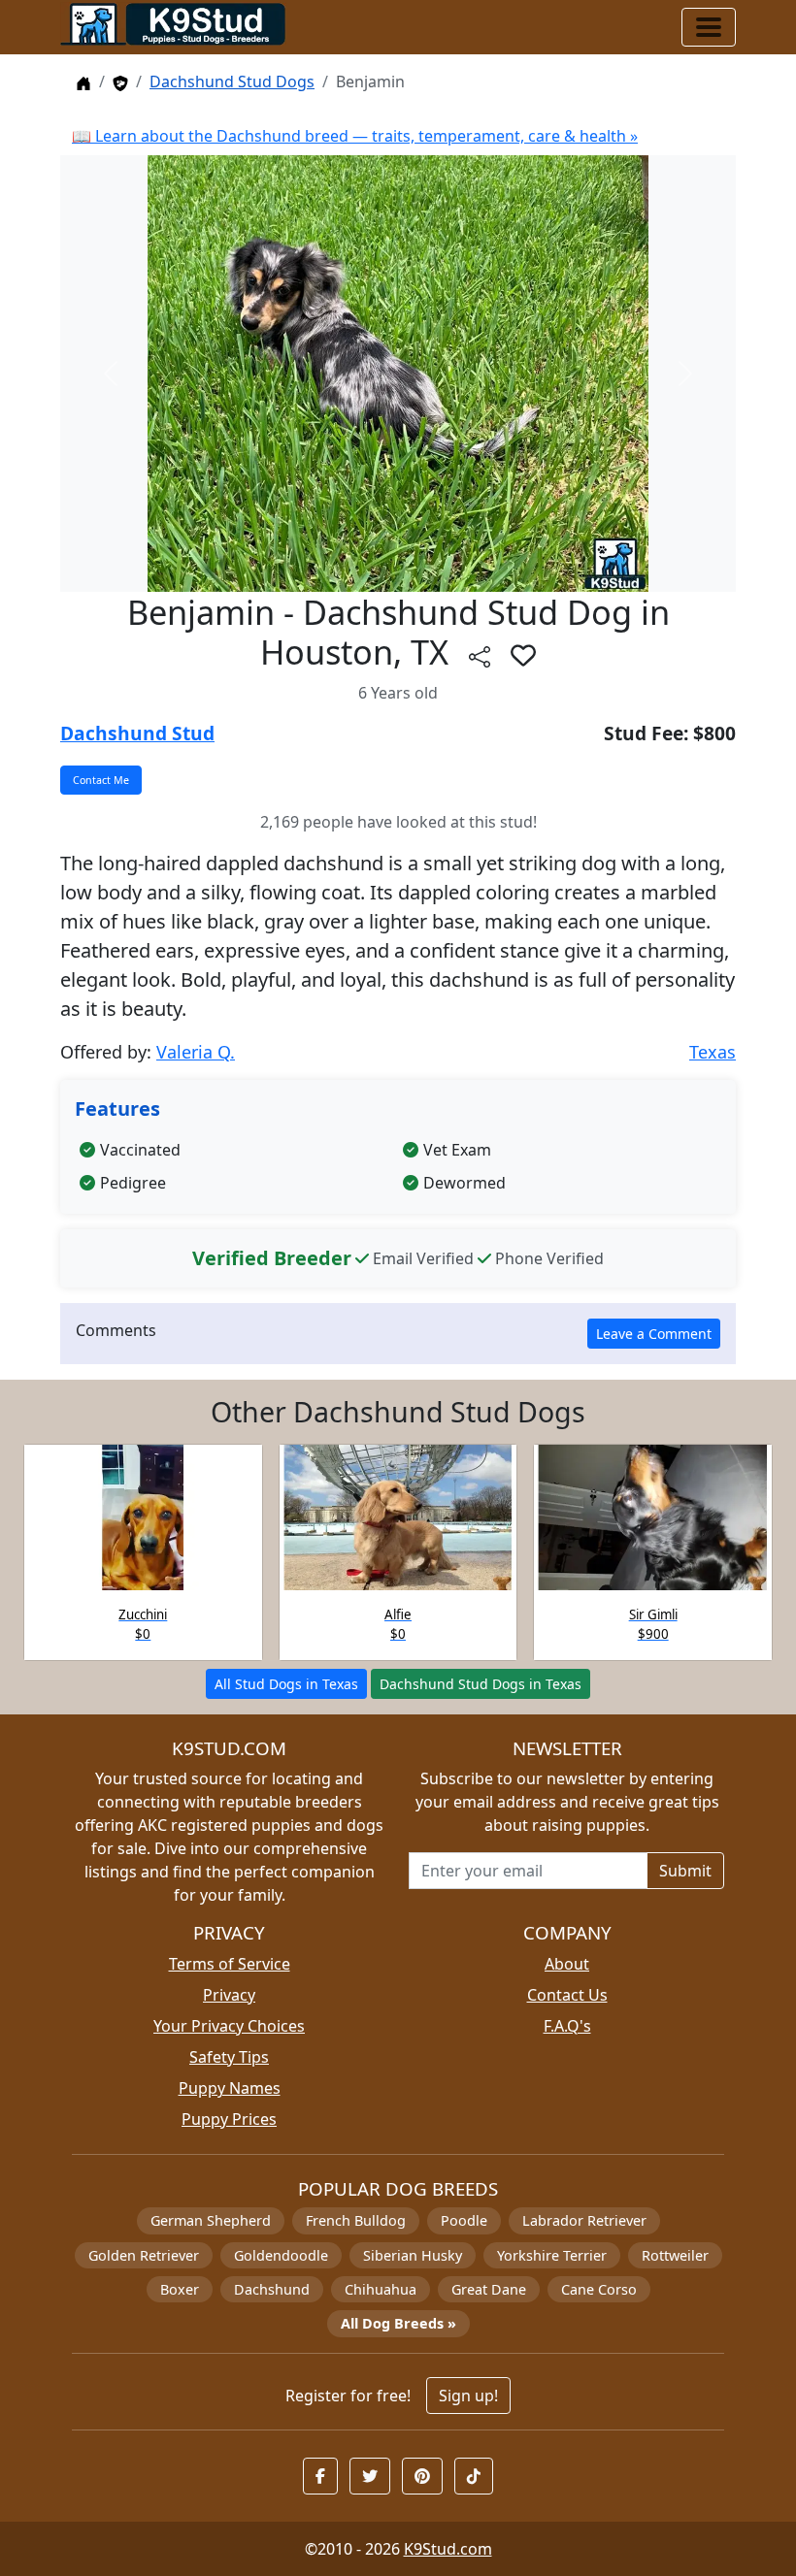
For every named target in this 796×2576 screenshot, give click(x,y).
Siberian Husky (413, 2255)
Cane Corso (599, 2289)
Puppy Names (230, 2088)
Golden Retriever (144, 2255)
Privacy (229, 1995)
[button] (523, 655)
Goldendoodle (281, 2255)
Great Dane (489, 2289)
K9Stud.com (448, 2549)
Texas (713, 1052)
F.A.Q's (567, 2026)
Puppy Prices (229, 2119)
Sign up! (468, 2396)
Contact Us (567, 1995)
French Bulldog (356, 2220)
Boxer (180, 2289)
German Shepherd (211, 2220)
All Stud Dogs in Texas (286, 1684)
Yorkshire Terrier (552, 2255)
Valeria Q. (196, 1052)
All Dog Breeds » (398, 2323)
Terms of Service (230, 1964)
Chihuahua (381, 2289)
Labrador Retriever (584, 2220)
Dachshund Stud (137, 733)
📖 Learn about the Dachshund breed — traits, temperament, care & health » (355, 136)
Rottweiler (675, 2255)
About (567, 1964)
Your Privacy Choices (229, 2026)
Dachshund (272, 2289)
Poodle (464, 2220)
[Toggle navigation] (709, 27)
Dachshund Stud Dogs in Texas (481, 1684)
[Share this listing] (480, 656)
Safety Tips (229, 2057)
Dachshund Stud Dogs (232, 82)
